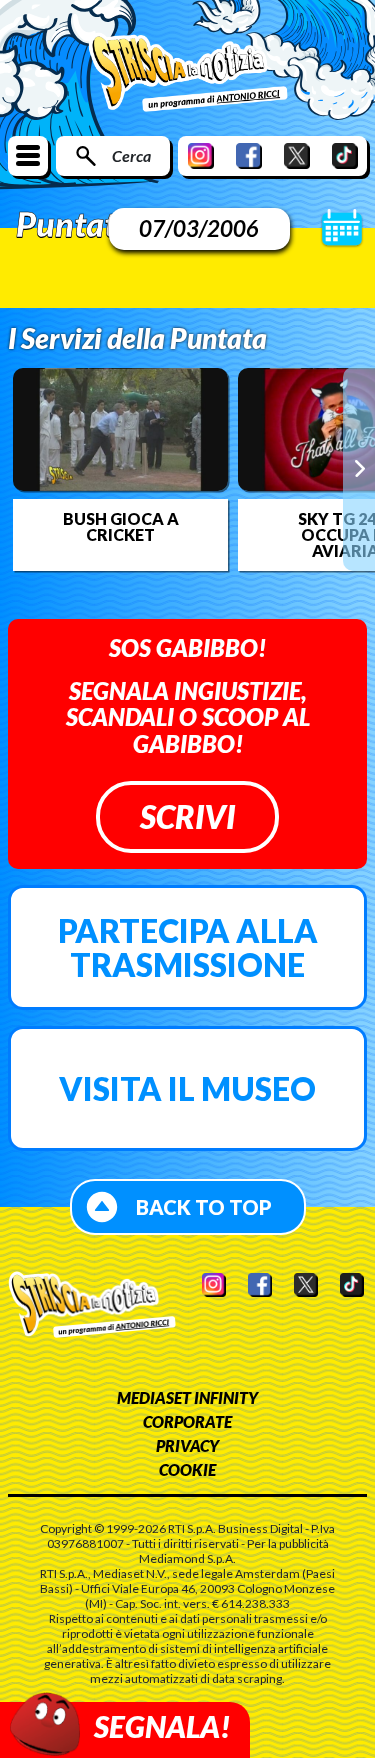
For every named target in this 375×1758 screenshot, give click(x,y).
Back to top (204, 1207)
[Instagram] (201, 155)
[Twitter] (297, 155)
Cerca (131, 155)
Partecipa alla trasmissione (188, 947)
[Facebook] (249, 155)
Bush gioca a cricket (121, 527)
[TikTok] (345, 155)
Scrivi (187, 816)
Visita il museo (187, 1088)
